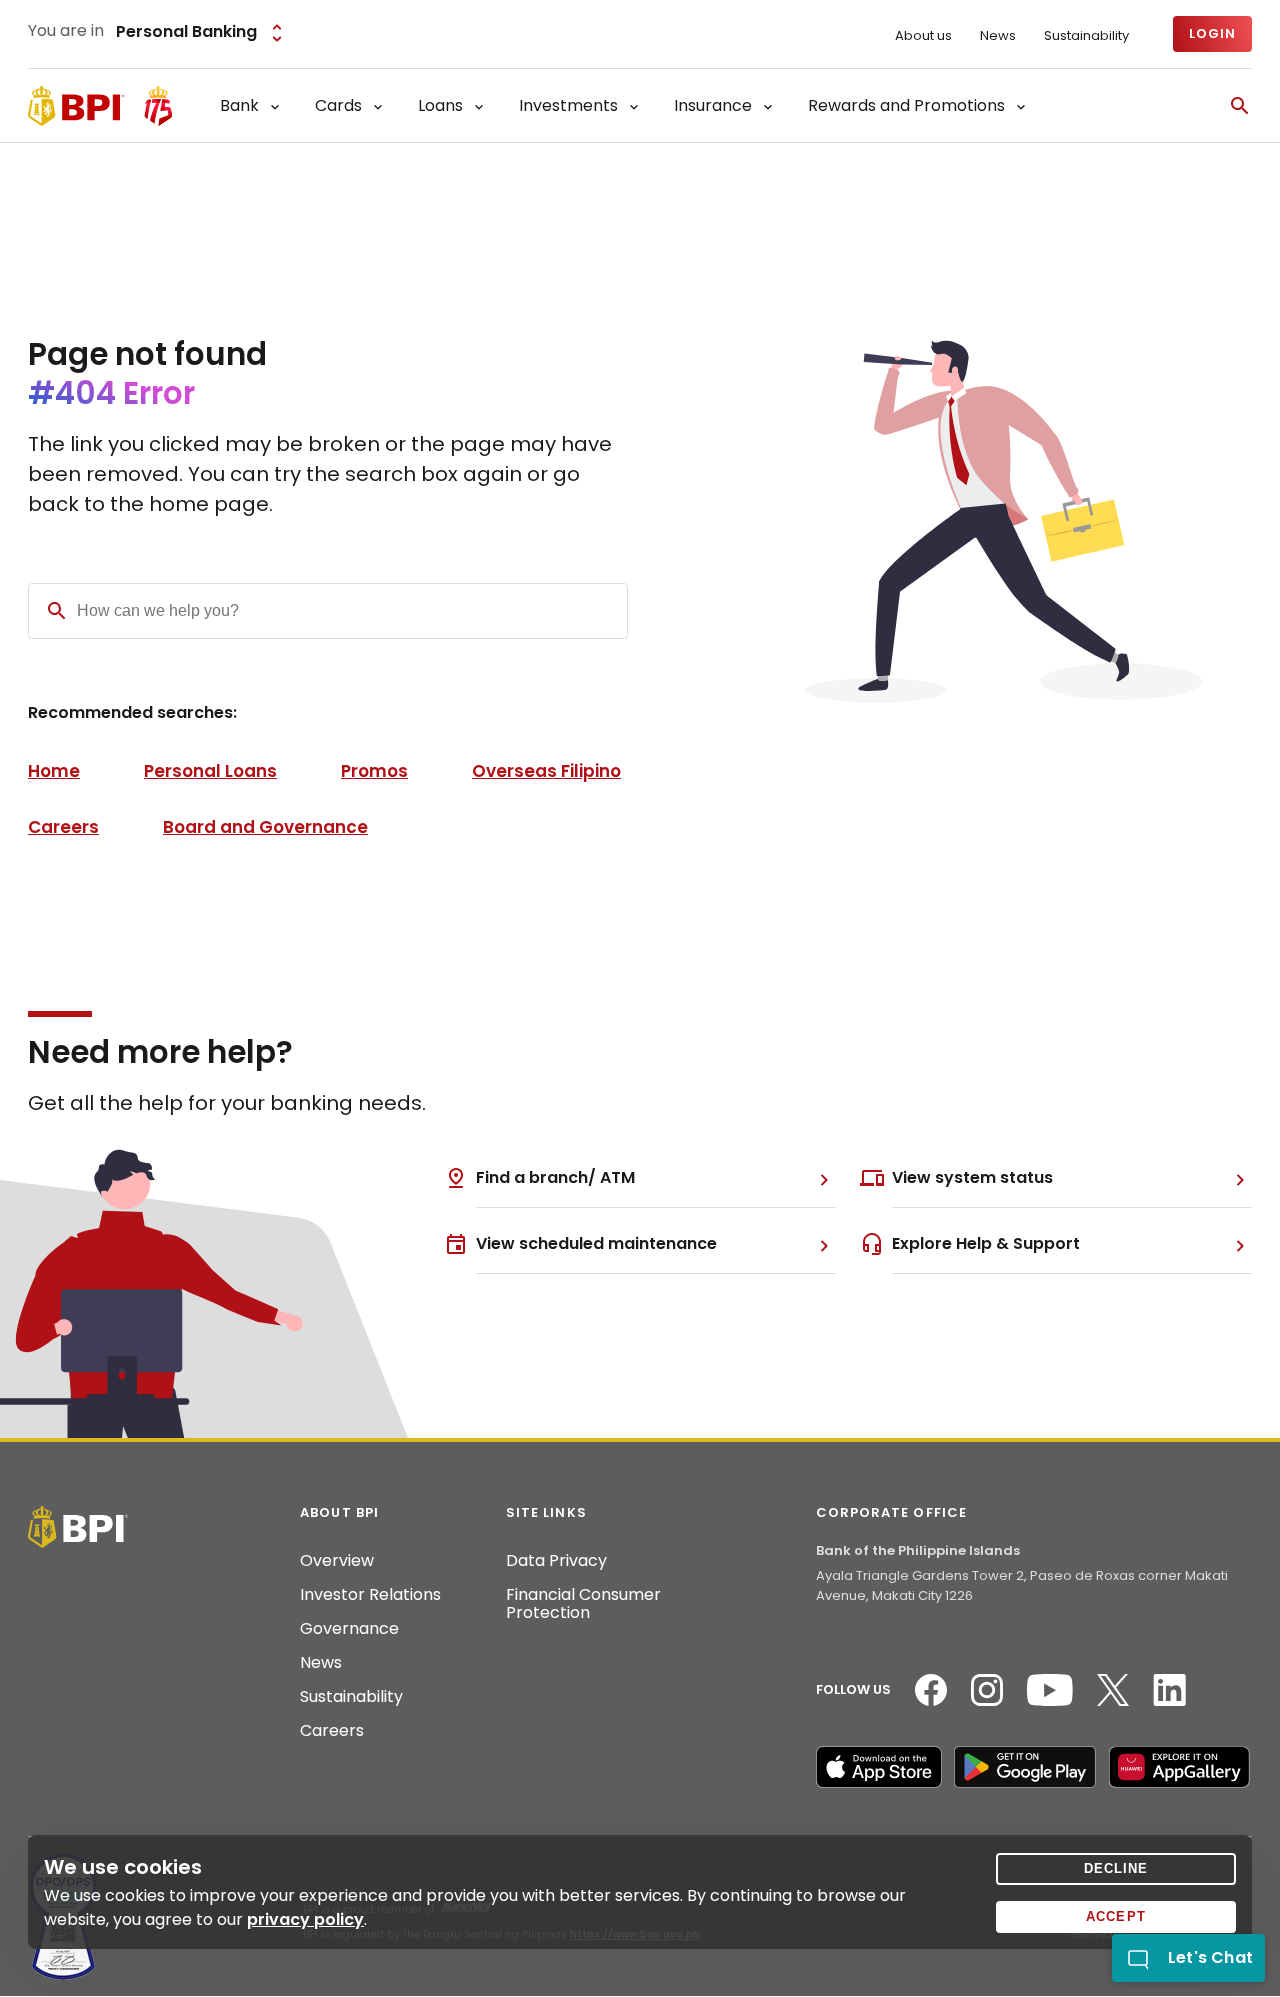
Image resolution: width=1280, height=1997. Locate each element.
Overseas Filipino (546, 771)
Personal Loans (210, 771)
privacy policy (305, 1919)
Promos (374, 771)
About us (923, 36)
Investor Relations (370, 1595)
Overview (337, 1561)
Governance (349, 1629)
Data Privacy (556, 1561)
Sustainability (1086, 36)
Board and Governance (265, 827)
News (998, 36)
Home (54, 771)
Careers (63, 827)
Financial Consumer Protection (583, 1604)
